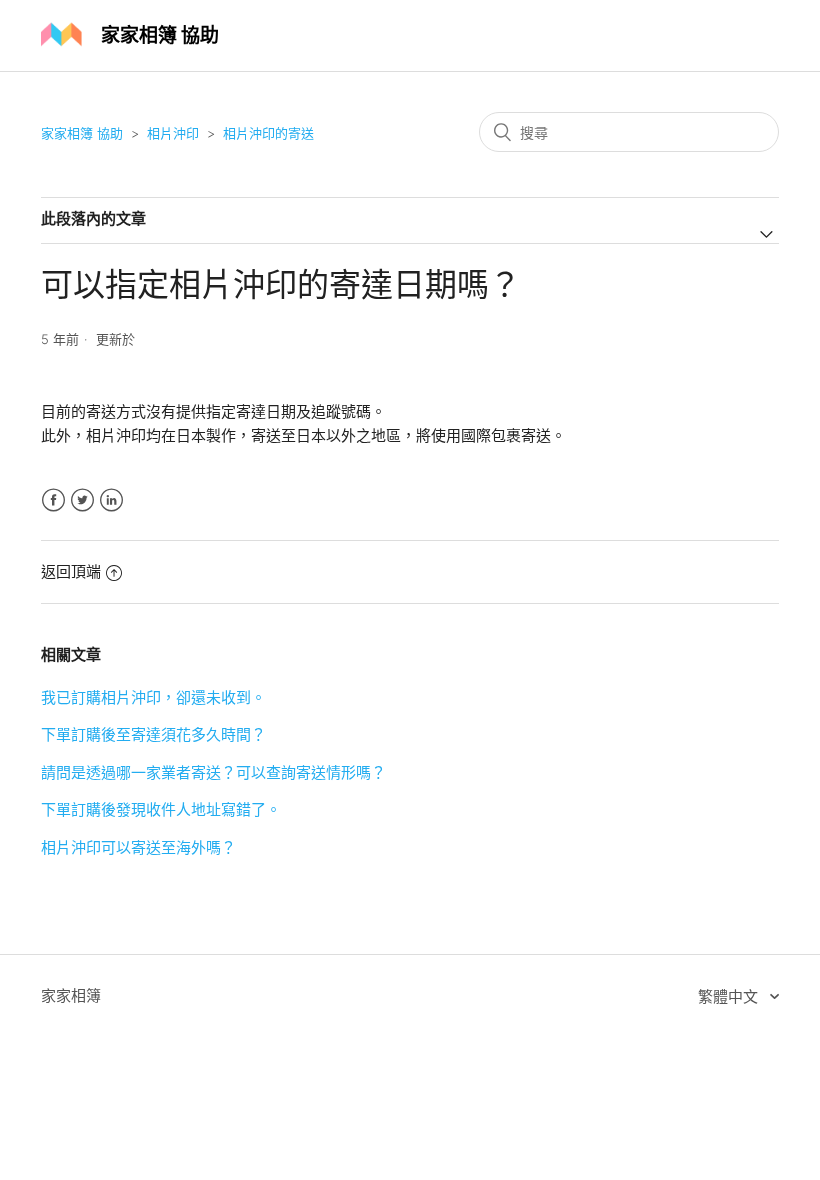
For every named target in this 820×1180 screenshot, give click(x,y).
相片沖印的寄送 (268, 133)
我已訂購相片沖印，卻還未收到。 (153, 697)
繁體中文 (730, 996)
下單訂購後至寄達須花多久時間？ (153, 734)
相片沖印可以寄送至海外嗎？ (138, 847)
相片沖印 (173, 133)
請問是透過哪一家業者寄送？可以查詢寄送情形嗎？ (213, 772)
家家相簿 (71, 995)
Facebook (53, 500)
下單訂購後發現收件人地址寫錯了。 (161, 809)
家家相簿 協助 (82, 133)
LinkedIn (111, 500)
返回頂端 (71, 571)
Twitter (82, 500)
